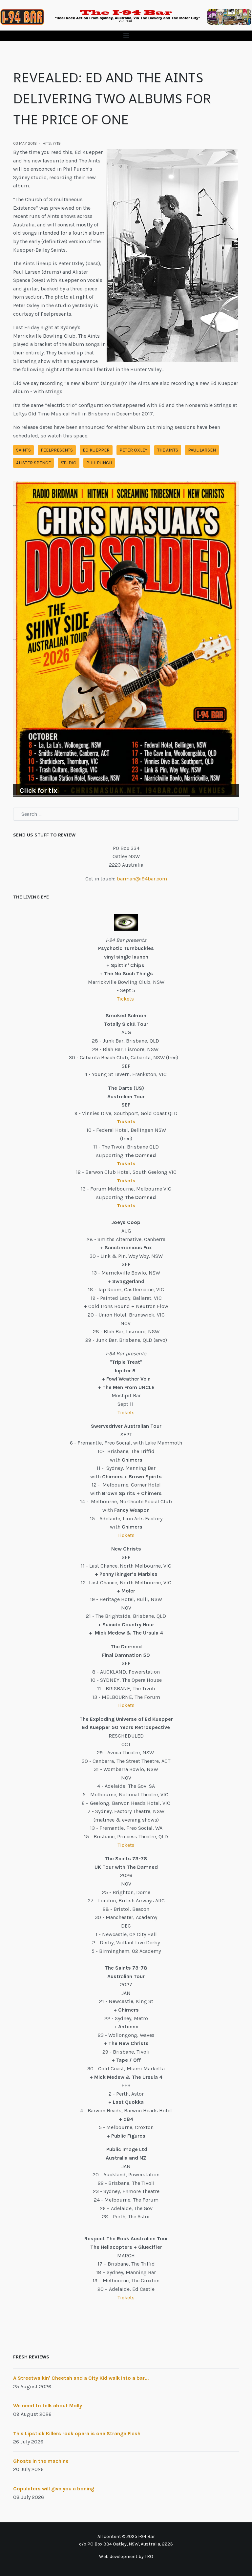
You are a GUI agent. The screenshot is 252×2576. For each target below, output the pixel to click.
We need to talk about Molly (48, 2406)
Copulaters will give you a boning (54, 2489)
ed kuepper (96, 450)
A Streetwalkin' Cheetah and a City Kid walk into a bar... (81, 2378)
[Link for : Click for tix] (126, 639)
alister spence (33, 463)
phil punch (99, 463)
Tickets (126, 999)
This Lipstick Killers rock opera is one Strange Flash (77, 2433)
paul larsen (202, 450)
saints (23, 450)
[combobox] (126, 814)
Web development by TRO (126, 2556)
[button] (126, 36)
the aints (168, 450)
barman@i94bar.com (142, 879)
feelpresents (57, 450)
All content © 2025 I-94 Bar (126, 2536)
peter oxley (133, 450)
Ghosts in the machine (41, 2461)
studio (69, 463)
